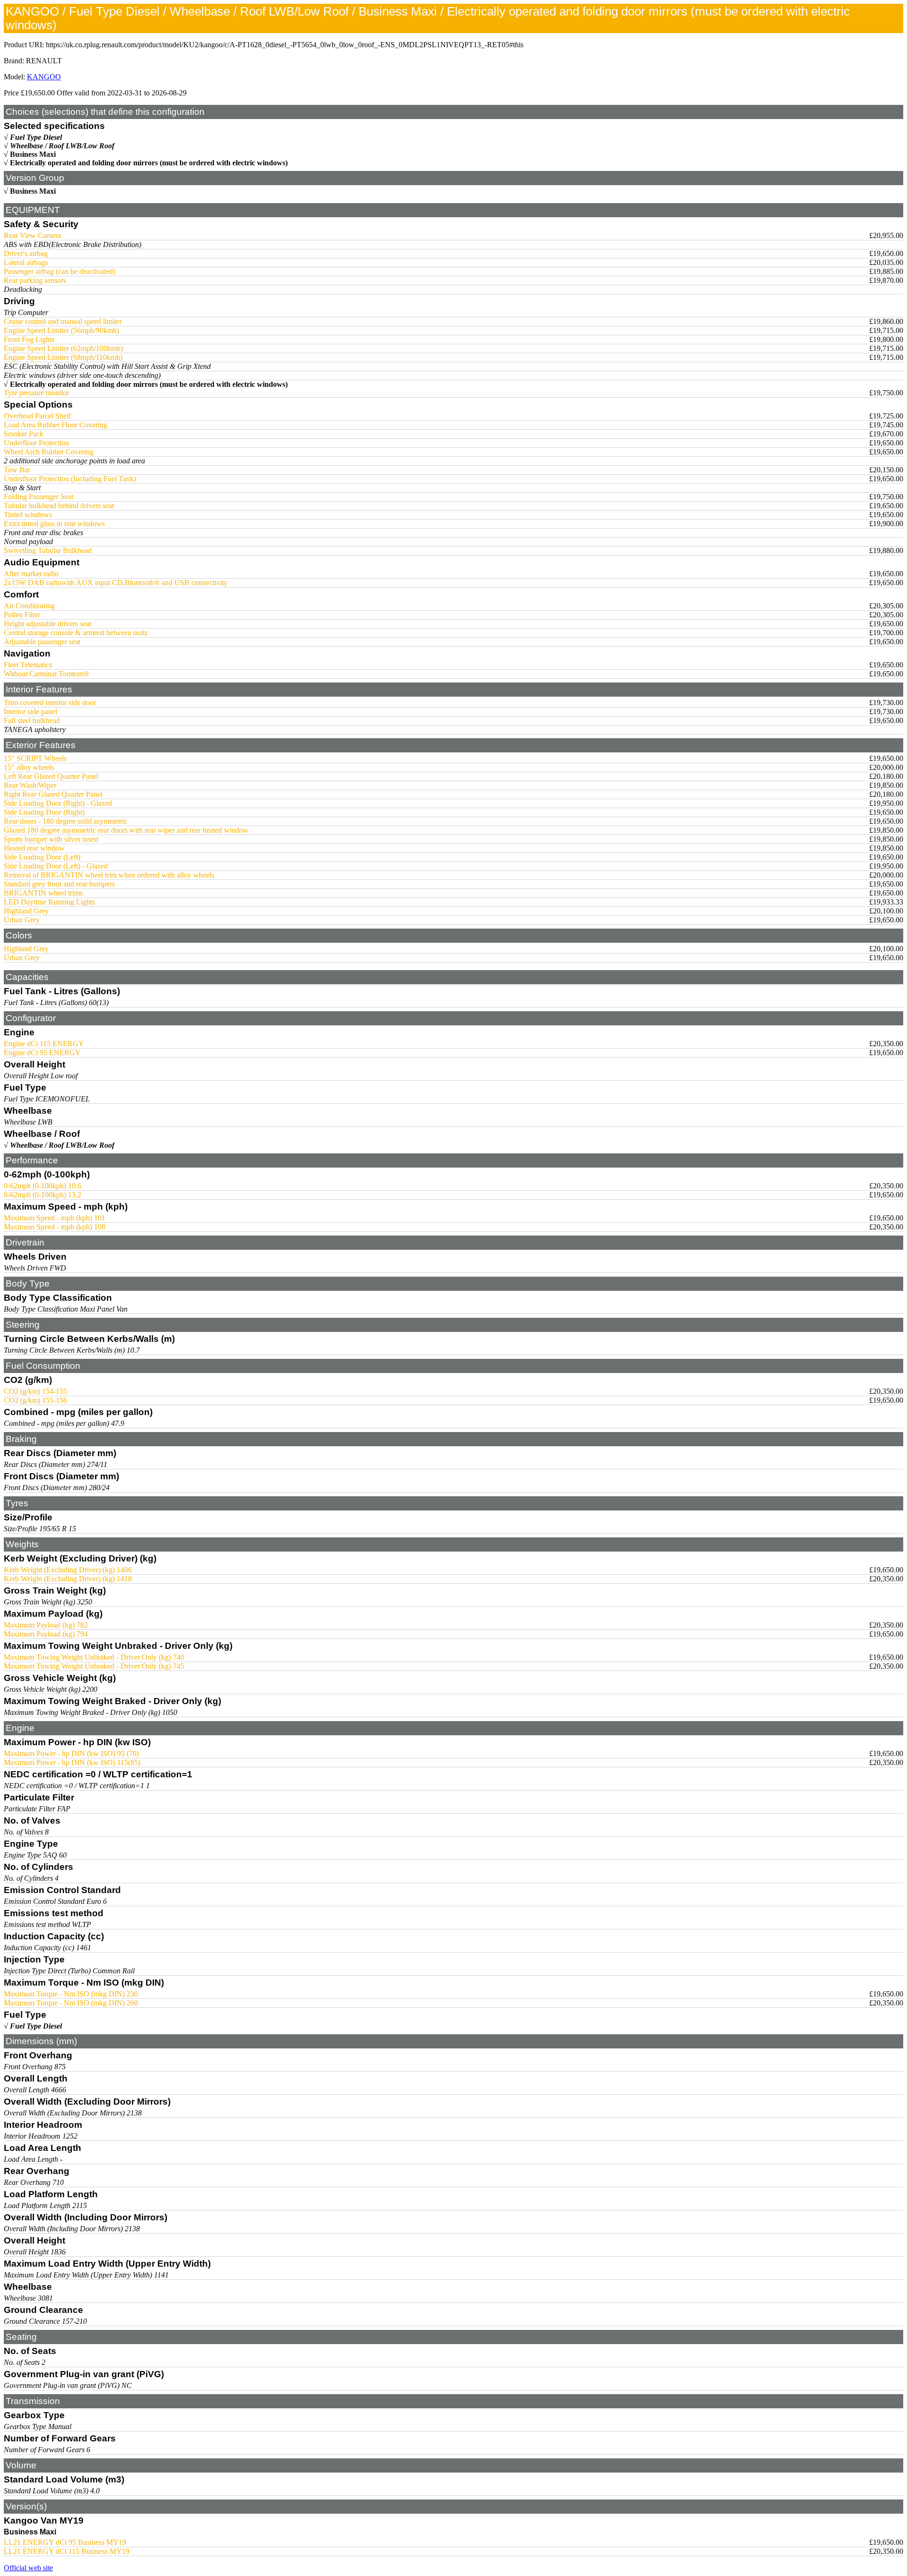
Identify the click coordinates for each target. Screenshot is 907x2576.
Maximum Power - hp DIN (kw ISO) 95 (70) (71, 1753)
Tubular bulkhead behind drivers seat (59, 506)
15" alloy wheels (29, 767)
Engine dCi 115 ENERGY (44, 1044)
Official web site (28, 2568)
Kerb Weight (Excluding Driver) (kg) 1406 (68, 1570)
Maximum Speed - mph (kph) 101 (55, 1218)
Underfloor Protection (36, 443)
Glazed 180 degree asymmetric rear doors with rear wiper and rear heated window (126, 830)
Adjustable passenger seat (42, 642)
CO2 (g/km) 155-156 (35, 1400)
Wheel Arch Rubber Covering (49, 452)
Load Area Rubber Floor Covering (56, 425)
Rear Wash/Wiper (30, 785)
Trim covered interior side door (50, 703)
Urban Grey (22, 920)
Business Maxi (33, 154)
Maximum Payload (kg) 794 (46, 1634)
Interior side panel (30, 712)
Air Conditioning (29, 606)
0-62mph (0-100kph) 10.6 (43, 1186)
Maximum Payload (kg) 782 (46, 1625)
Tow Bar (17, 470)
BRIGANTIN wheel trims (43, 893)
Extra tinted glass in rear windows (54, 524)
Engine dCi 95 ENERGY (42, 1053)
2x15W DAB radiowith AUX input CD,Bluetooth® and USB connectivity (116, 583)
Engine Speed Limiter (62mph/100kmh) (63, 348)
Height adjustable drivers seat (47, 624)
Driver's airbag (26, 253)
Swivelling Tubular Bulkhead (48, 550)
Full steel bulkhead (32, 721)
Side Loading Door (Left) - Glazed (56, 866)
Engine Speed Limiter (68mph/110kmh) (63, 357)
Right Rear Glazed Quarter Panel (53, 794)
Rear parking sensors (35, 280)
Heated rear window (34, 848)
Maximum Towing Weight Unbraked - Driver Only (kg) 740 (94, 1657)
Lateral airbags (26, 262)
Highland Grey (26, 911)
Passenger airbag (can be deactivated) (60, 271)
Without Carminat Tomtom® (47, 674)
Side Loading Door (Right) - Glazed (58, 803)
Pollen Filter (22, 615)
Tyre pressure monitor (36, 393)
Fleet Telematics (28, 665)
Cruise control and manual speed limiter (63, 321)
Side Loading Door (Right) (44, 812)
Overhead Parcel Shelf (37, 416)
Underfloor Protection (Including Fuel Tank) (70, 479)
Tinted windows (28, 515)
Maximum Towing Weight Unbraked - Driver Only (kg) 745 (94, 1666)
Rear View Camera (32, 235)
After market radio (31, 574)
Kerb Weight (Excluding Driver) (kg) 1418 (68, 1579)
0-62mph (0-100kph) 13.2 (43, 1195)
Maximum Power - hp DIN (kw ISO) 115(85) (72, 1762)
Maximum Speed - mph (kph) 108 (55, 1227)
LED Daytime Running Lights (49, 902)
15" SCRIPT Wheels (35, 758)
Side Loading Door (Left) (42, 857)
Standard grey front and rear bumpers (59, 884)
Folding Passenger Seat (39, 497)
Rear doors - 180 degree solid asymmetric (66, 821)
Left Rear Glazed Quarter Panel (51, 776)
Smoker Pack (24, 434)
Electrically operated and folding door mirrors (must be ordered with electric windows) (149, 163)
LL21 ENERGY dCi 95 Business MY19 (65, 2542)
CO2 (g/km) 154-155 (35, 1391)
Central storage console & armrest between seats (76, 633)
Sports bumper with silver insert (51, 839)
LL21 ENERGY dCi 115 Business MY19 (67, 2551)
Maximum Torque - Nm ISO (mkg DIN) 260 (71, 2003)
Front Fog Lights (29, 339)
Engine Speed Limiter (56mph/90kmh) (61, 330)
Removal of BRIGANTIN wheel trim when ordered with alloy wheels (109, 875)
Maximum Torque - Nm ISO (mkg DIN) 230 (71, 1994)
